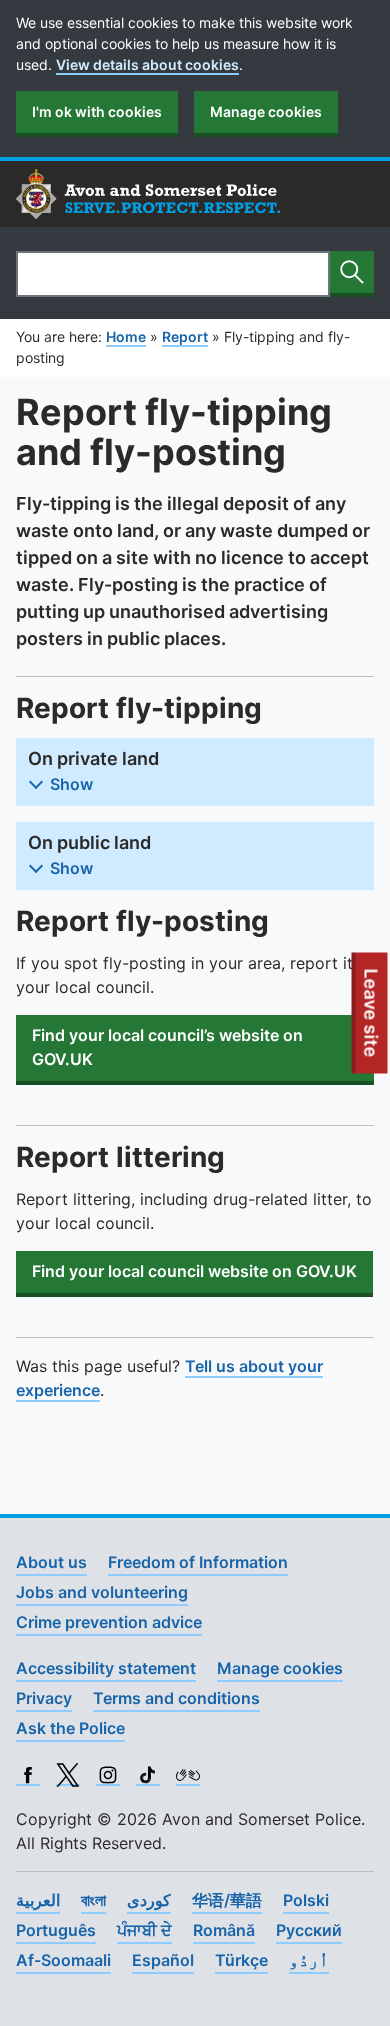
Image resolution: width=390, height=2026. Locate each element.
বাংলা (93, 1900)
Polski (306, 1900)
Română (224, 1930)
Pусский (309, 1930)
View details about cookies (147, 64)
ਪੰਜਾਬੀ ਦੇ (144, 1930)
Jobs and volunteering (102, 1592)
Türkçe (241, 1960)
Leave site (372, 1021)
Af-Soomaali (63, 1960)
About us (51, 1562)
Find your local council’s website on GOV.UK (167, 1047)
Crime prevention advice (109, 1622)
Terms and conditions (176, 1698)
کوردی (149, 1900)
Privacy (44, 1698)
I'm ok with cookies (97, 111)
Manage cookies (266, 111)
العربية (38, 1900)
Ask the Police (70, 1728)
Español (163, 1960)
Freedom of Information (198, 1562)
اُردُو (309, 1960)
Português (56, 1930)
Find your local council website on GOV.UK (194, 1271)
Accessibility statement (106, 1668)
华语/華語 (227, 1900)
